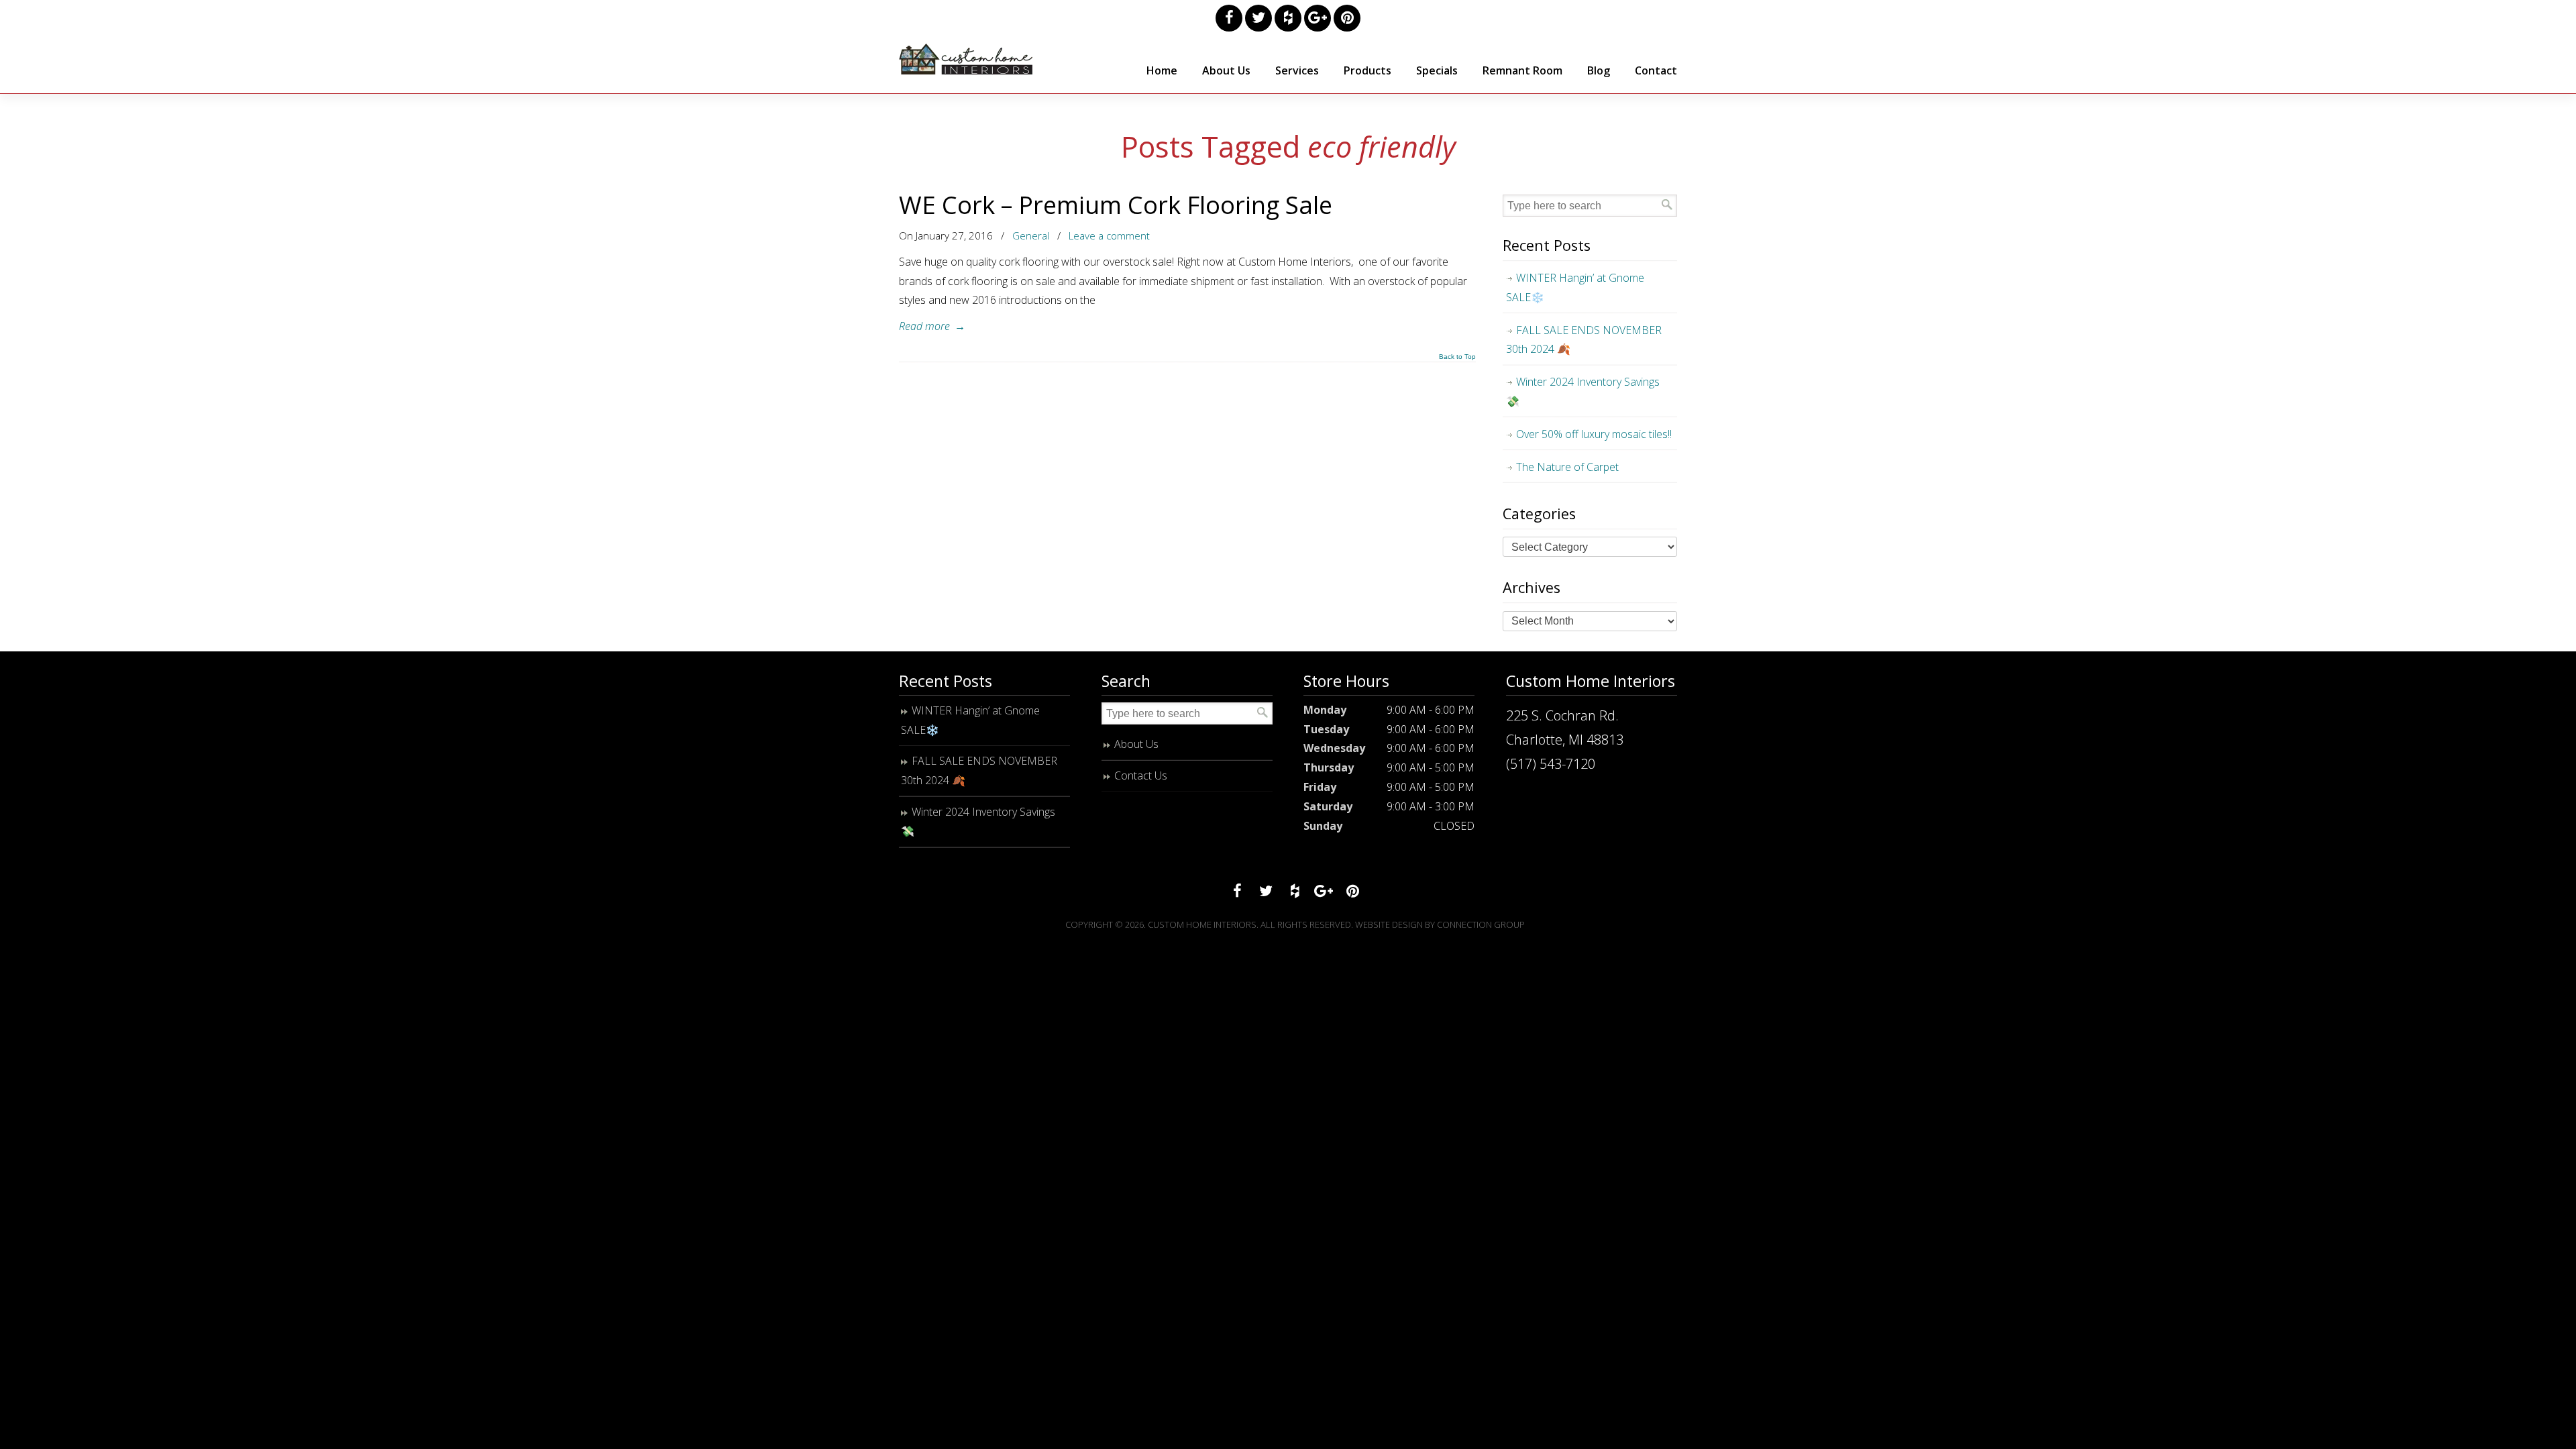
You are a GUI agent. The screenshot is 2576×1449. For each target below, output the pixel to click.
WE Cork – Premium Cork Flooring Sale (1116, 205)
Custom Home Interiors (966, 59)
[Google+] (1318, 18)
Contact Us (1141, 775)
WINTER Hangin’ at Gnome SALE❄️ (1575, 287)
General (1031, 235)
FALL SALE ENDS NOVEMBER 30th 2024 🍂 (1584, 340)
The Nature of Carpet (1567, 467)
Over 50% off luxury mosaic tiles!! (1594, 434)
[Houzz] (1288, 18)
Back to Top (1457, 357)
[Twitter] (1258, 18)
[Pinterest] (1347, 18)
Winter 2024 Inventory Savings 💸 (1583, 391)
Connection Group (1481, 924)
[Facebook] (1229, 18)
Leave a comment (1109, 235)
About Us (1136, 744)
